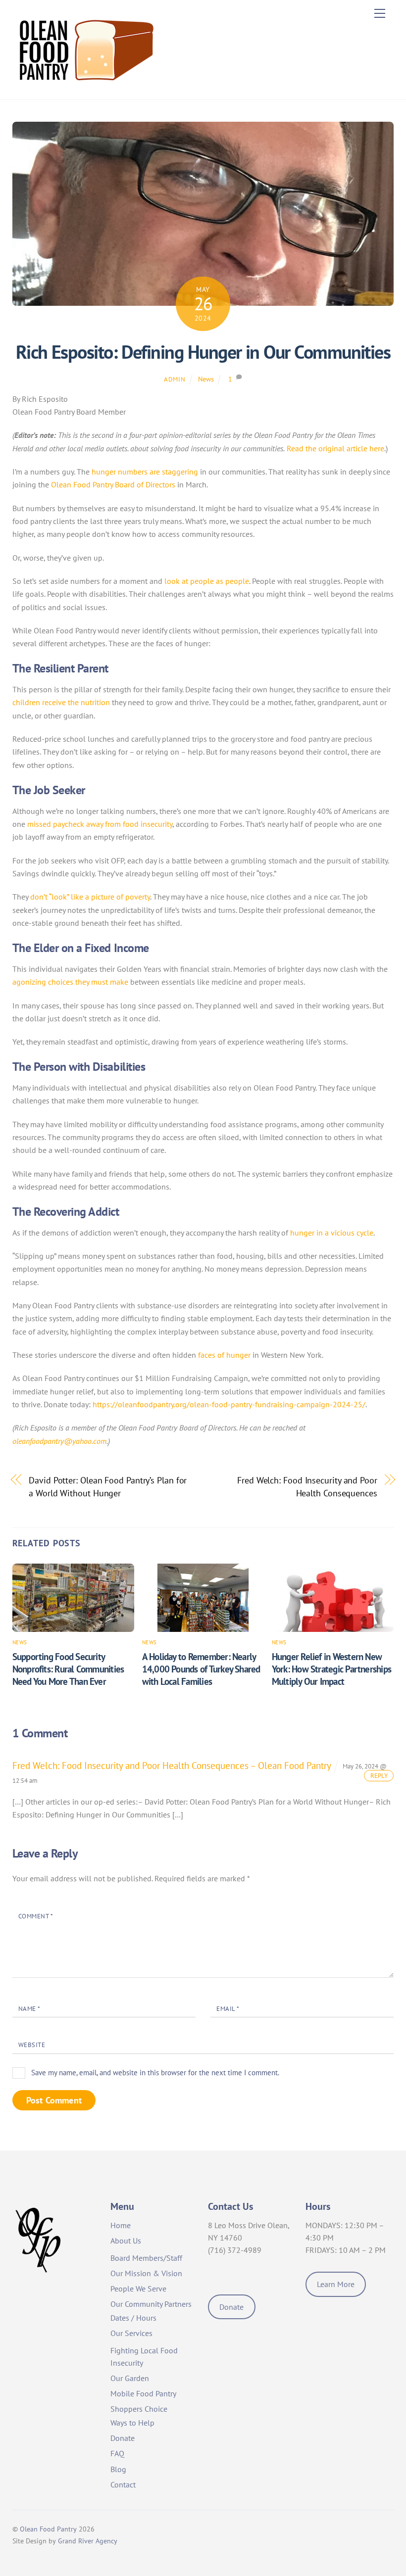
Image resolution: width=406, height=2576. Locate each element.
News (206, 379)
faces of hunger (224, 1355)
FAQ (117, 2453)
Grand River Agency (88, 2541)
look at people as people (207, 581)
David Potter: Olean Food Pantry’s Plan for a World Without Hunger (108, 1486)
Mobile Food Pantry (143, 2393)
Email (228, 2009)
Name (29, 2009)
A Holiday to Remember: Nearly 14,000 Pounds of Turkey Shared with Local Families (201, 1669)
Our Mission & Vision (146, 2273)
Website (32, 2045)
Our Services (131, 2333)
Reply (379, 1776)
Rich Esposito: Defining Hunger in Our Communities (203, 352)
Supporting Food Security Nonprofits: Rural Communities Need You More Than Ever (68, 1669)
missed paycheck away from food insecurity (100, 824)
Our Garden (130, 2378)
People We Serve (138, 2289)
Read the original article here (335, 448)
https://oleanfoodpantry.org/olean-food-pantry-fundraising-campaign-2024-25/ (229, 1404)
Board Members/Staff (146, 2258)
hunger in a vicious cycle (332, 1233)
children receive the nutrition (61, 702)
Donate (123, 2438)
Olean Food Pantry (48, 2529)
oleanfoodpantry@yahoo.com (59, 1441)
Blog (118, 2469)
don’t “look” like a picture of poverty (90, 897)
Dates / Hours (133, 2318)
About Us (126, 2241)
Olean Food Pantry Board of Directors (113, 484)
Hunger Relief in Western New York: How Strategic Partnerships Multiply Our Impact (331, 1669)
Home (121, 2225)
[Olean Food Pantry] (87, 87)
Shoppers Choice (139, 2409)
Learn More (336, 2284)
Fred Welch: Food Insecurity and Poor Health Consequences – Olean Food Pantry (172, 1765)
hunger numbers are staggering (145, 472)
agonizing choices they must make (70, 982)
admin (175, 379)
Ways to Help (132, 2423)
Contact (123, 2484)
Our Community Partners (151, 2304)
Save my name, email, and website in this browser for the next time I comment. (155, 2073)
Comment (36, 1916)
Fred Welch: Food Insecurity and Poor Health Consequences (307, 1486)
